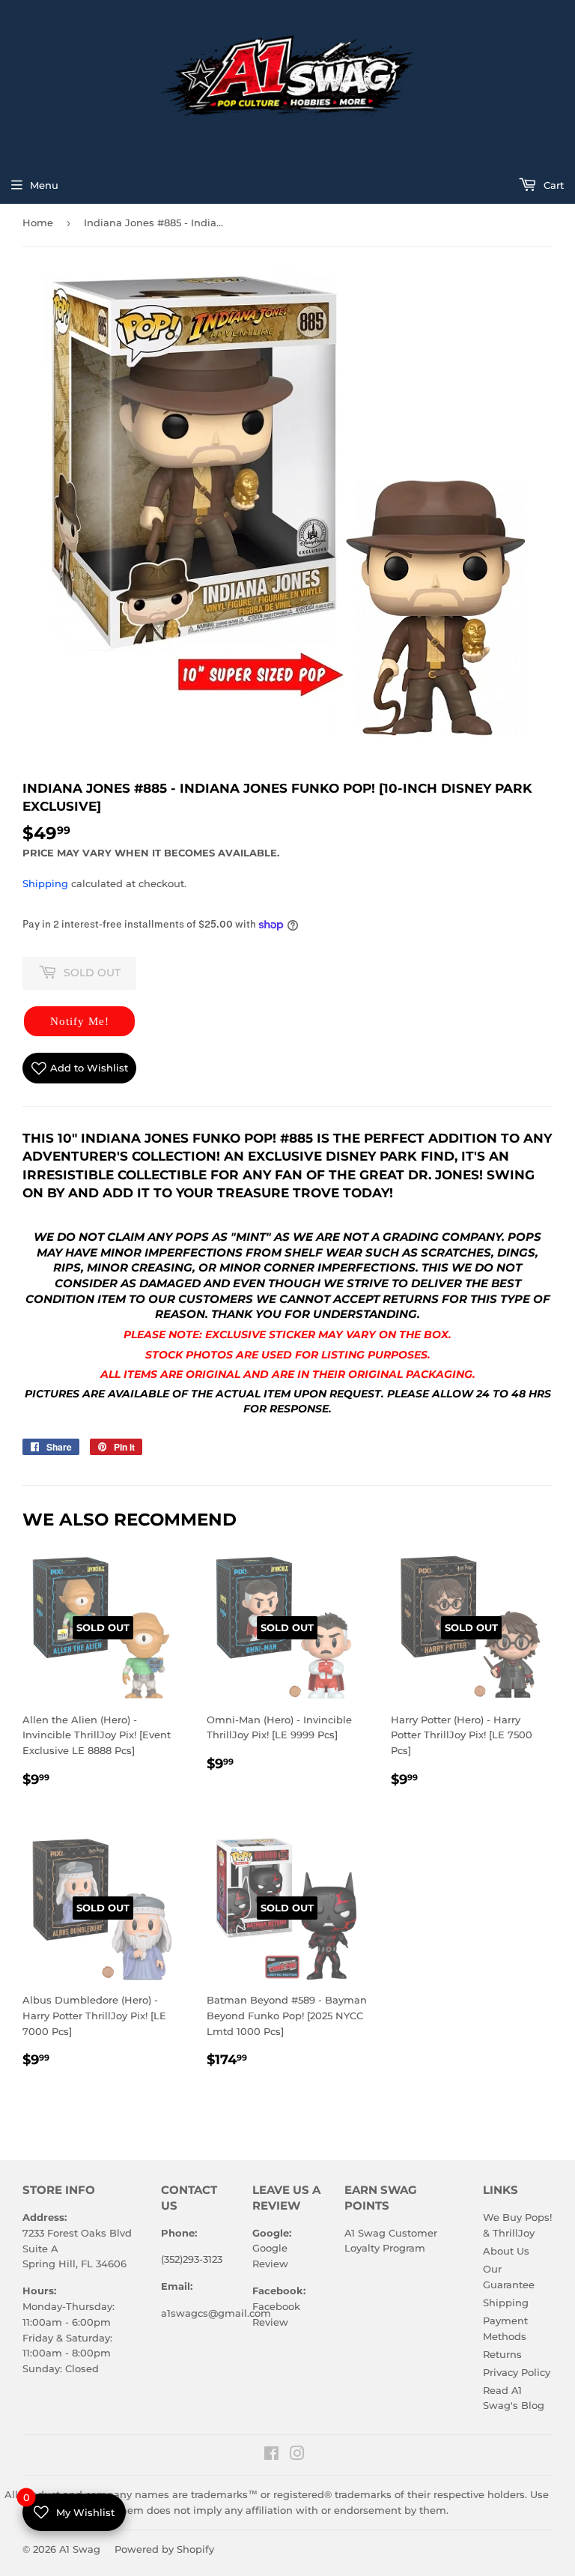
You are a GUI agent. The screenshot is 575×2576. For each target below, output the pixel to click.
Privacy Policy (517, 2372)
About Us (506, 2251)
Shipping (45, 883)
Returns (502, 2354)
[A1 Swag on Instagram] (297, 2455)
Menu (44, 185)
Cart (552, 185)
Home (38, 223)
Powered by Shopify (164, 2549)
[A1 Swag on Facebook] (271, 2455)
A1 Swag (80, 2549)
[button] (79, 1021)
